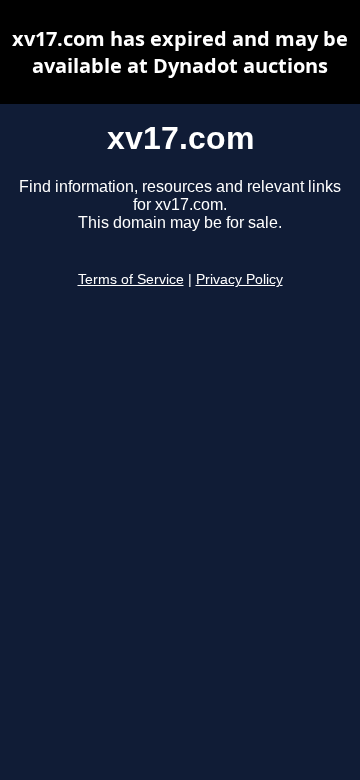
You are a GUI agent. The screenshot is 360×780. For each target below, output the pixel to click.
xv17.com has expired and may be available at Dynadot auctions (180, 52)
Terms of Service (131, 279)
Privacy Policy (239, 279)
